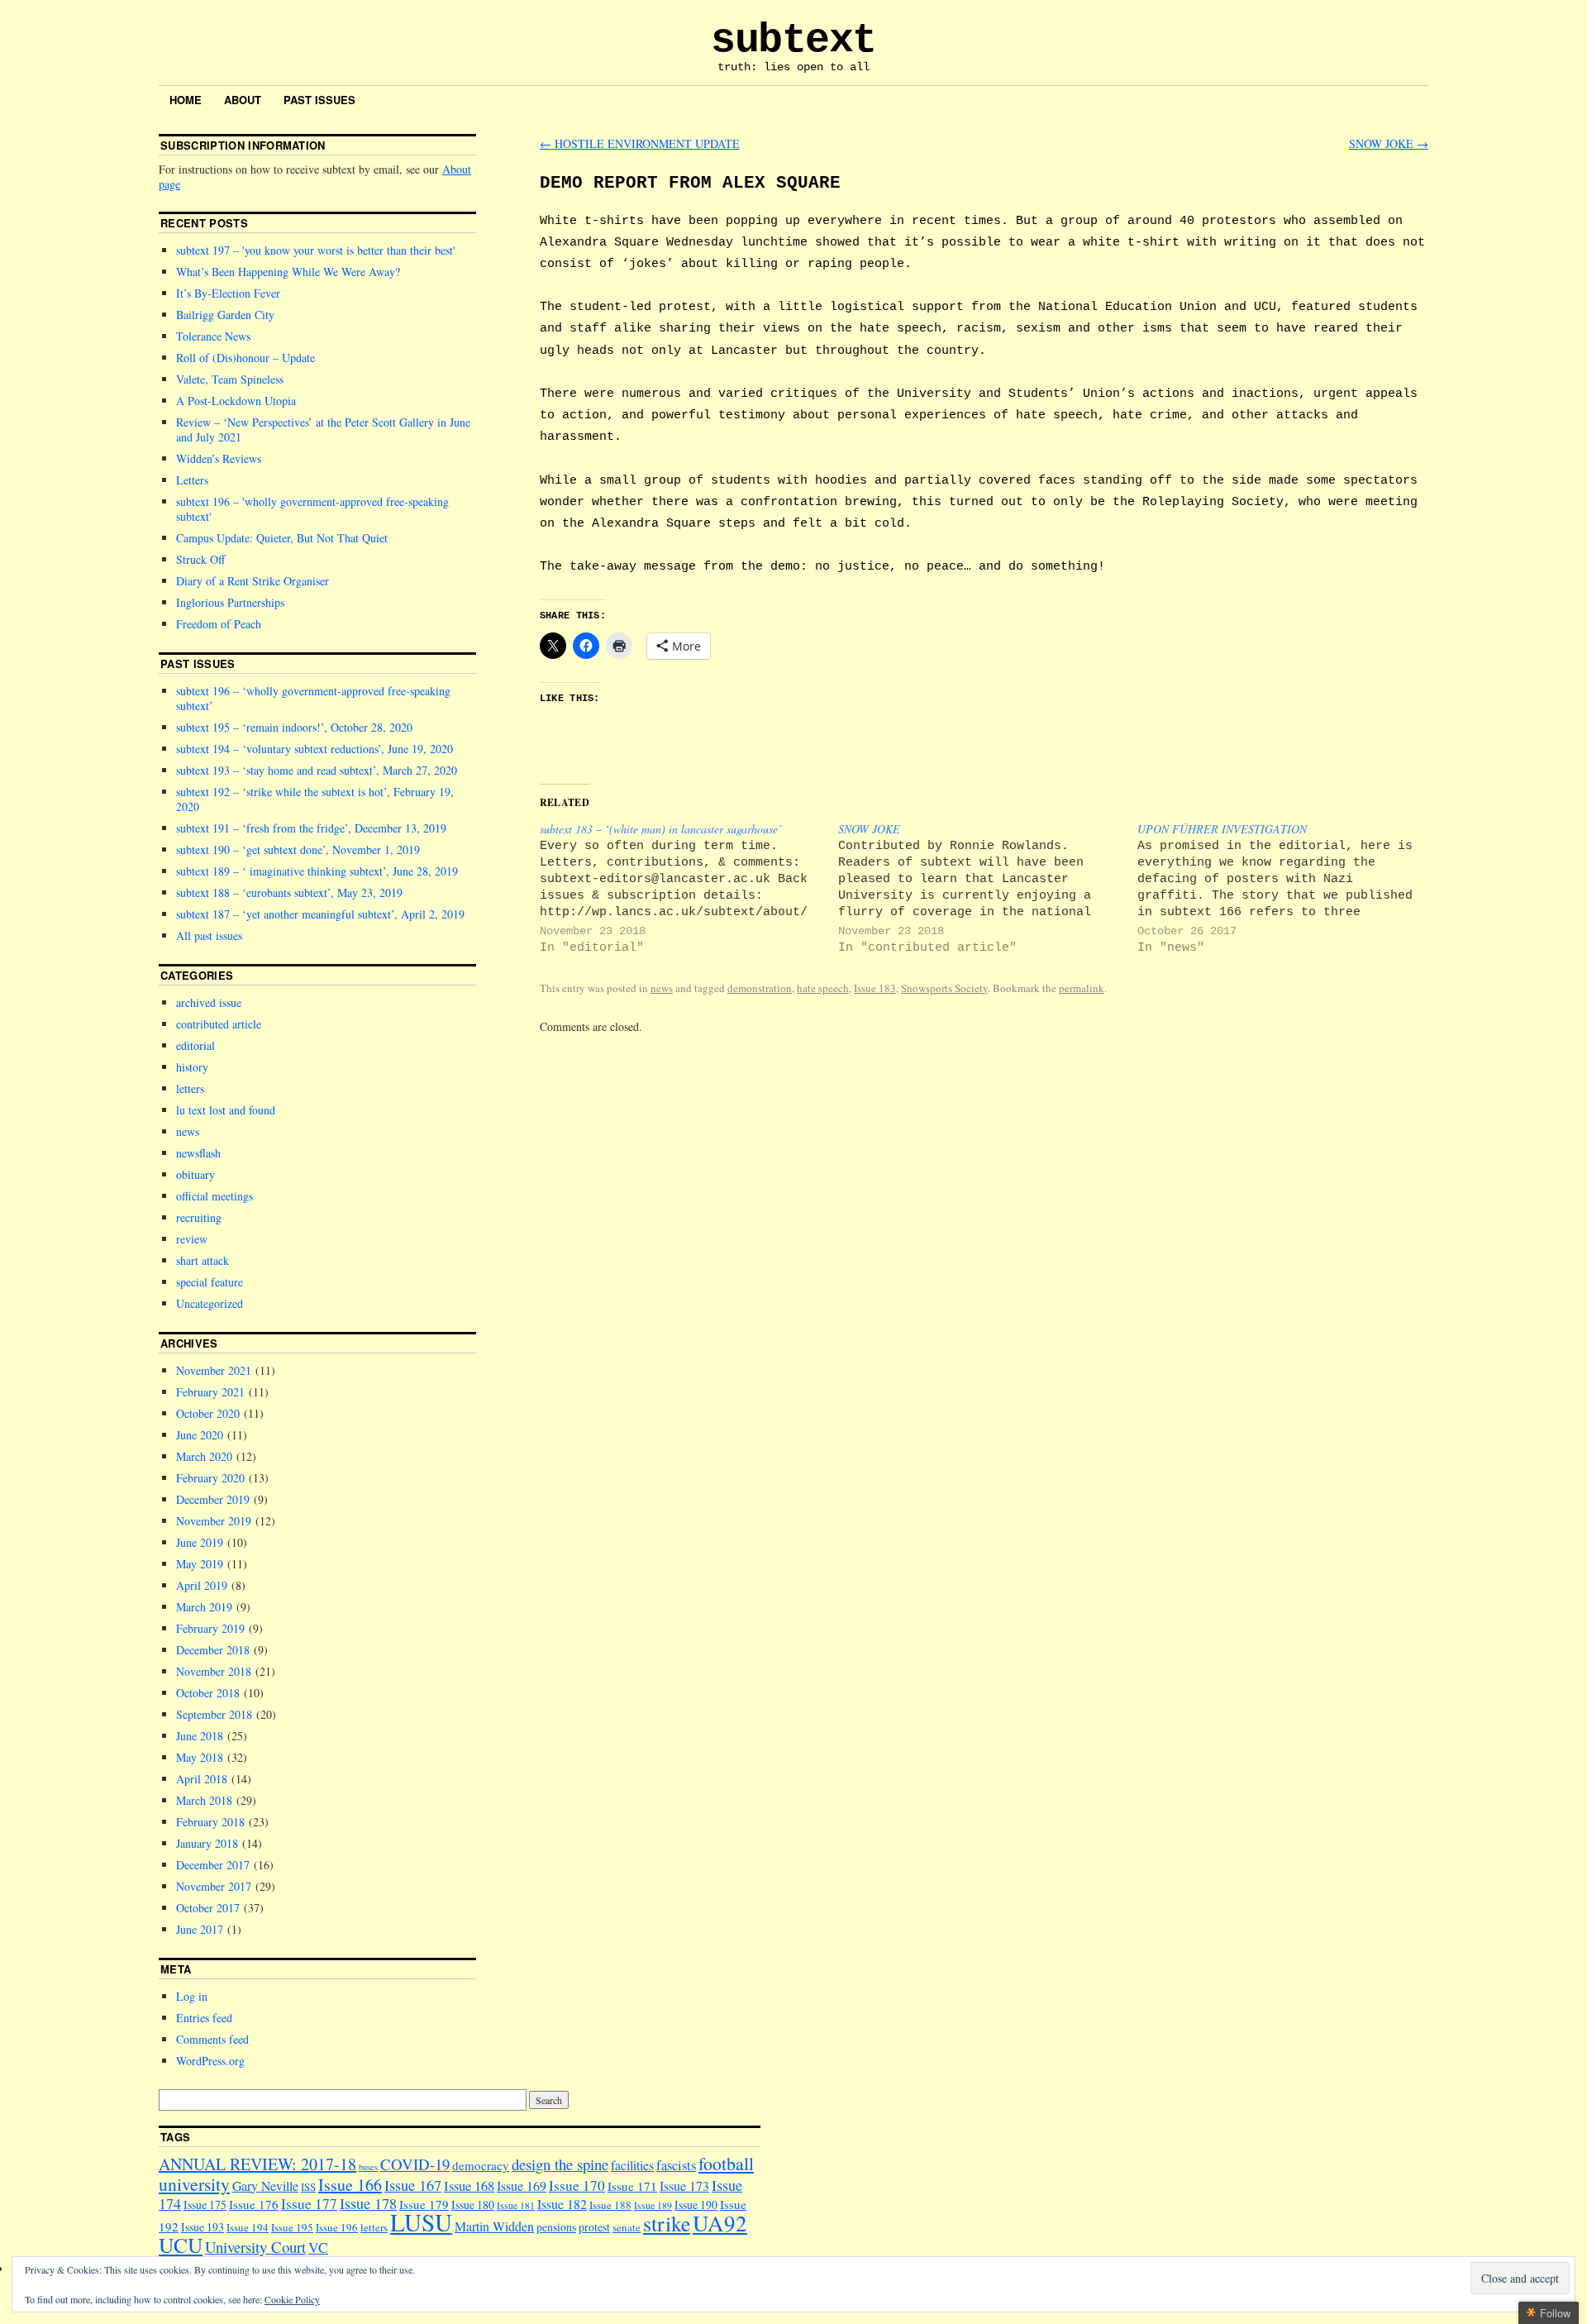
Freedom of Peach (219, 624)
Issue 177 (309, 2204)
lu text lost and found (226, 1110)
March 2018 (204, 1800)
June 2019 (200, 1542)
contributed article (219, 1024)
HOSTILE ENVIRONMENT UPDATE (640, 143)
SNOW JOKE (1389, 143)
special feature (210, 1282)
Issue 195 (292, 2227)
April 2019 (202, 1585)
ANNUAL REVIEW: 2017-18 (257, 2164)
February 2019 (210, 1628)
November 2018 (214, 1671)
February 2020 (210, 1478)
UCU (181, 2245)
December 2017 (213, 1865)
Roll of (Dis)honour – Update (245, 358)
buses (368, 2167)
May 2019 (200, 1564)
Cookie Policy (292, 2299)
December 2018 (213, 1650)
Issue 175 (205, 2205)
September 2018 (214, 1714)
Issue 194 (248, 2227)
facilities (632, 2165)
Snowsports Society (944, 988)
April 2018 (202, 1779)
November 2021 (214, 1370)
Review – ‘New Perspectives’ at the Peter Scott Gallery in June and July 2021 (323, 429)
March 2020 (204, 1456)
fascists (676, 2165)
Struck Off (200, 559)
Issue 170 (577, 2186)
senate (627, 2227)
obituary (195, 1174)
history (192, 1067)
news (662, 988)
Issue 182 (562, 2204)
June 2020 (200, 1435)
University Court (255, 2247)
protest (594, 2227)
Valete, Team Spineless (230, 379)
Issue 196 (337, 2227)
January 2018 (207, 1843)
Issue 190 (696, 2205)
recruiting (199, 1217)
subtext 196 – (312, 509)
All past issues (209, 935)
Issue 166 (350, 2185)
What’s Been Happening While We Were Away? (288, 272)
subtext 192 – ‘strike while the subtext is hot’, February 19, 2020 (315, 799)
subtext (793, 40)
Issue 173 (684, 2186)
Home (186, 100)
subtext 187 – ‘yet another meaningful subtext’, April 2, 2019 (320, 914)
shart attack (203, 1260)
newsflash (198, 1153)
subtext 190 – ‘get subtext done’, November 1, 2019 (298, 849)
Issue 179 (424, 2204)
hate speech (823, 988)
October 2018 (208, 1693)
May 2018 (200, 1757)
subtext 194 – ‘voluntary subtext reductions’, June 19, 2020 (315, 749)
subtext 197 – (315, 250)
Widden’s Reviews (219, 458)
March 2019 (204, 1607)
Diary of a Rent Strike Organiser (253, 581)
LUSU (421, 2222)
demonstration (760, 988)
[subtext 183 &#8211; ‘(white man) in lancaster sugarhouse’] (689, 888)
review (192, 1239)
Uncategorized (210, 1303)
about (243, 100)
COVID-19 (415, 2164)
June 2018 (200, 1736)
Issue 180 (473, 2205)
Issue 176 (254, 2204)
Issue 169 (522, 2186)
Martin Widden (494, 2226)
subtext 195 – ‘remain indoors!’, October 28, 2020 (294, 727)
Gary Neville (265, 2186)
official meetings (214, 1196)
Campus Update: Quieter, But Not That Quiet (282, 538)
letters (190, 1088)
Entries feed (204, 2018)
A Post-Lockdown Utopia (236, 401)
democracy (481, 2165)
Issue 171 (632, 2186)
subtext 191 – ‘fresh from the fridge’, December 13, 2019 (311, 828)
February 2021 (210, 1392)
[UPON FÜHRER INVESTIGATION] (1287, 888)
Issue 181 (516, 2205)
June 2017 (200, 1929)
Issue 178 (368, 2203)
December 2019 (213, 1499)
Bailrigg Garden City (225, 315)
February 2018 (210, 1822)
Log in (192, 1996)
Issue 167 (413, 2185)
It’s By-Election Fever (228, 293)
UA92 (720, 2223)
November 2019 (214, 1521)
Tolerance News (213, 336)
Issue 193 (203, 2227)
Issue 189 (653, 2205)
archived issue (209, 1002)
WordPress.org (210, 2061)
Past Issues (319, 100)
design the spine (560, 2164)
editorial (195, 1045)
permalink (1082, 988)
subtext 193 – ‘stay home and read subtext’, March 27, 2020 (317, 770)
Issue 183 (875, 988)
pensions (556, 2227)
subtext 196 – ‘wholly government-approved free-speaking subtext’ (313, 698)
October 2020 (208, 1413)
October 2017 (208, 1908)
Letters (192, 480)
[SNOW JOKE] (987, 888)
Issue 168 (469, 2186)
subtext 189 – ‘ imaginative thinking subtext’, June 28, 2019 (317, 871)
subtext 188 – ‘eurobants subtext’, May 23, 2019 (289, 892)
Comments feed (212, 2039)
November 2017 (214, 1886)
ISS (308, 2187)
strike (667, 2223)
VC (318, 2248)
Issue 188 (610, 2205)
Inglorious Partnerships (230, 602)
